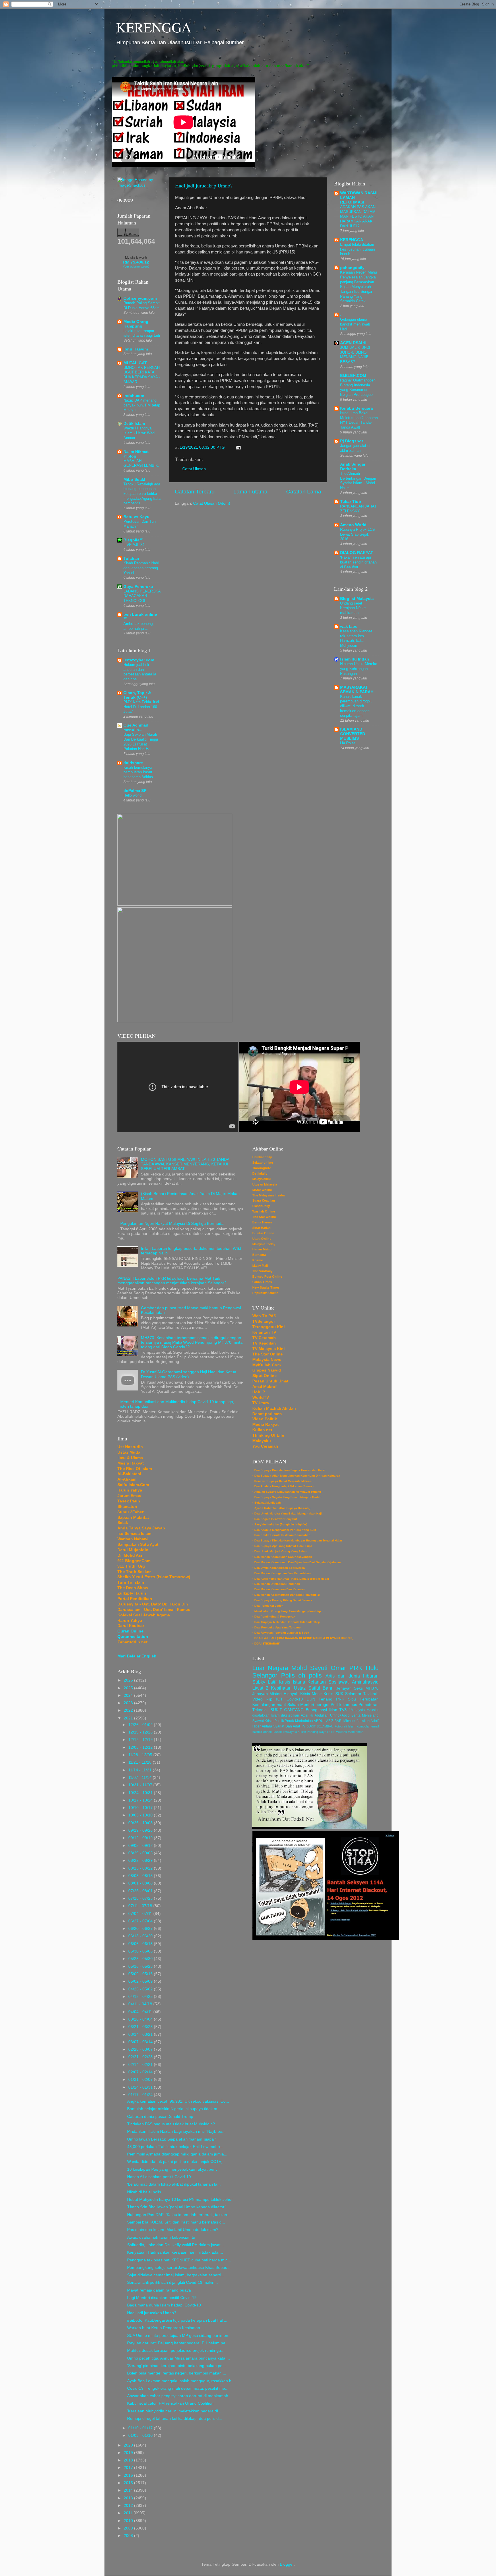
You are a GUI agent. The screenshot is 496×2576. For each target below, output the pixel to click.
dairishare (133, 763)
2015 (129, 2483)
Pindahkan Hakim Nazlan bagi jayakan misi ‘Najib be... (176, 2132)
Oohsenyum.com (140, 298)
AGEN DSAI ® (353, 343)
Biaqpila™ (133, 540)
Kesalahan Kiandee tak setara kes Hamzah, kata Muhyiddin (356, 638)
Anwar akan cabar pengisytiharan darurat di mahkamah (178, 2396)
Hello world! (133, 795)
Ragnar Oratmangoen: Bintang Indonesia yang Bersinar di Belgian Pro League (358, 387)
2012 (129, 2506)
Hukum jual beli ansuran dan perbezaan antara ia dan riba (140, 672)
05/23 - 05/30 (141, 1959)
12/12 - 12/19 (141, 1740)
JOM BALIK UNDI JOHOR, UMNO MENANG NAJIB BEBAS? (355, 355)
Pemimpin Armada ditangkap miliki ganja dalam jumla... (177, 2154)
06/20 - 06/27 (141, 1929)
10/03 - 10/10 (141, 1815)
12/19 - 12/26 (141, 1732)
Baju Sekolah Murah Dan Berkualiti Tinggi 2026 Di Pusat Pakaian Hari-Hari (141, 742)
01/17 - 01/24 (141, 2095)
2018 (129, 2460)
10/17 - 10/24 (141, 1800)
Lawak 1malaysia (285, 1732)
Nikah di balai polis (144, 2192)
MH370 (372, 1688)
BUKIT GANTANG (287, 1710)
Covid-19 (295, 1699)
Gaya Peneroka (138, 587)
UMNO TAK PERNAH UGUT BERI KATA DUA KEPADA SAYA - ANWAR (142, 375)
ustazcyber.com (139, 660)
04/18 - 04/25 (141, 1997)
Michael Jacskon (356, 1721)
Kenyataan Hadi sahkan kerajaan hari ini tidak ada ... (175, 2252)
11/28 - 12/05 (141, 1755)
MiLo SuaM (134, 480)
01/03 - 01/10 (141, 2435)
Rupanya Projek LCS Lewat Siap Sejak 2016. (358, 534)
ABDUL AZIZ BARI (328, 1721)
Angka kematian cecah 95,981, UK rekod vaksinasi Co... (178, 2101)
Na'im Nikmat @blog (136, 454)
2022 (129, 1710)
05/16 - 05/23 (141, 1966)
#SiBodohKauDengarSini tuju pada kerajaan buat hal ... (177, 2320)
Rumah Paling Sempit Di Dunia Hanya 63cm (142, 305)
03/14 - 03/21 (141, 2034)
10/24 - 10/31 (141, 1793)
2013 (129, 2498)
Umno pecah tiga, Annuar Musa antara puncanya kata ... (179, 2358)
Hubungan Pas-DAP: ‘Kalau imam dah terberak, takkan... (179, 2215)
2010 (129, 2521)
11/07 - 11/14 (141, 1778)
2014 (129, 2490)
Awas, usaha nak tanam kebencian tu (161, 2237)
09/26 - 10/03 (141, 1823)
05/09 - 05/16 (141, 1974)
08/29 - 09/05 (141, 1853)
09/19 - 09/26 (141, 1830)
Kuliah (302, 1732)
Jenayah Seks (350, 1688)
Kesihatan (281, 1688)
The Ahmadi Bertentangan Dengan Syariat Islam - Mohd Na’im (358, 481)
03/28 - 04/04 (141, 2019)
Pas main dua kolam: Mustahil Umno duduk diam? (173, 2230)
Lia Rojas (348, 743)
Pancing (312, 1732)
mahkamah (356, 1732)
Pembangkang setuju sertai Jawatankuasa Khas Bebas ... (179, 2268)
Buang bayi (316, 1710)
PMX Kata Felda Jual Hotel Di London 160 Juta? (141, 707)
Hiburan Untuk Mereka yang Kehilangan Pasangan (359, 669)
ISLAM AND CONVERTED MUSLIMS (353, 734)
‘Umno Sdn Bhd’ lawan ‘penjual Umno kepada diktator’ (176, 2207)
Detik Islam (134, 424)
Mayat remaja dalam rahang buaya (159, 2290)
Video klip (262, 1699)
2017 (129, 2468)
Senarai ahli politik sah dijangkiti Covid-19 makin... (173, 2282)
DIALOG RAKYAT (357, 553)
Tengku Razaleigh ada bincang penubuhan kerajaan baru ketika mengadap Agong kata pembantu (142, 494)
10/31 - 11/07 (141, 1785)
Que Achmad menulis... (136, 728)
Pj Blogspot (352, 441)
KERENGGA (154, 27)
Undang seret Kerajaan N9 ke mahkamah (353, 608)
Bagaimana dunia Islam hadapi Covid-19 (164, 2305)
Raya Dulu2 (327, 1732)
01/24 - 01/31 (141, 2087)
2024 (129, 1695)
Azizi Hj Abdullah (315, 1715)
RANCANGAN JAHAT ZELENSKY (358, 509)
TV (303, 1726)
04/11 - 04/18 (141, 2004)
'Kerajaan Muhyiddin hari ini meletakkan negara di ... (175, 2411)
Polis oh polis (301, 1675)
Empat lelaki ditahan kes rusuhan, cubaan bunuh (358, 249)
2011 (129, 2513)
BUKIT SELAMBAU (320, 1726)
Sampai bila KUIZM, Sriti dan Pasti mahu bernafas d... (176, 2222)
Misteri (276, 1694)
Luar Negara (270, 1668)
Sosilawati (339, 1682)
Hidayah (291, 1694)
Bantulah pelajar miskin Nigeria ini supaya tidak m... (174, 2109)
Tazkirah (371, 1694)
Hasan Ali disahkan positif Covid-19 (159, 2177)
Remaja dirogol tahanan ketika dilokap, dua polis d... (175, 2419)
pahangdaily (352, 268)
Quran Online (130, 1631)
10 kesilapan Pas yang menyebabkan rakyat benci (173, 2169)
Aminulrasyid (365, 1682)
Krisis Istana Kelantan (302, 1682)
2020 (129, 2445)
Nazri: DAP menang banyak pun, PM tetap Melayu (142, 405)
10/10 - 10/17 (141, 1808)
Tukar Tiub (351, 502)
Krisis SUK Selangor (342, 1694)
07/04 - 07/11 (141, 1914)
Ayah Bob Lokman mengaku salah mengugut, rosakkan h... (181, 2381)
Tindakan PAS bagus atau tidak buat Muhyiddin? (171, 2124)
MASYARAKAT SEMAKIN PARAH (357, 690)
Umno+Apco (340, 1715)
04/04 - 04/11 (141, 2012)
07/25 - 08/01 (141, 1891)
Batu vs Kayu (136, 517)
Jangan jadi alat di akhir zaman (355, 448)
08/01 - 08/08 (141, 1883)
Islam (352, 1726)
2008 (129, 2536)
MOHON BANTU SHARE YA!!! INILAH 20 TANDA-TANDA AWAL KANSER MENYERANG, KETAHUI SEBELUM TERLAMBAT (186, 1164)
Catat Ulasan (194, 469)
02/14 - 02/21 (141, 2065)
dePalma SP (135, 791)
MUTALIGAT (135, 363)
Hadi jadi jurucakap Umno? (204, 185)
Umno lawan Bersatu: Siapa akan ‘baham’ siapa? (172, 2139)
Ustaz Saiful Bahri (314, 1688)
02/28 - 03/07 (141, 2049)
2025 (129, 1688)
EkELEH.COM (353, 376)
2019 (129, 2453)
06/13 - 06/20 (141, 1936)
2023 (129, 1703)
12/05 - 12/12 (141, 1747)
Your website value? (136, 267)
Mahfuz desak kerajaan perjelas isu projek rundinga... (176, 2351)
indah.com (134, 396)
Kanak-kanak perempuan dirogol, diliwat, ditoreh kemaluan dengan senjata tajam (356, 706)
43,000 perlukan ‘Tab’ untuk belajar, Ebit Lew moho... (175, 2147)
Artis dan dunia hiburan (352, 1676)
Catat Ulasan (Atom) (212, 503)
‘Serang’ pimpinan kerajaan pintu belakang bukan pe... (177, 2366)
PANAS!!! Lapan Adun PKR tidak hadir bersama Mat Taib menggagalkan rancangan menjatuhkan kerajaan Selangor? (172, 1281)
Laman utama (250, 492)
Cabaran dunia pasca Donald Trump (160, 2117)
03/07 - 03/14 (141, 2042)
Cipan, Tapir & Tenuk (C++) (137, 695)
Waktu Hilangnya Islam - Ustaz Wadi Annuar (139, 433)
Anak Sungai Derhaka (353, 467)
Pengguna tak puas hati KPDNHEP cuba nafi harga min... (179, 2260)
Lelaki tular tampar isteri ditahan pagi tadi (142, 333)
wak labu (349, 626)
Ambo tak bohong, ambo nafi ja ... (139, 626)
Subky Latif (264, 1682)
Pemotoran (369, 1705)
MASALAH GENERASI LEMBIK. (141, 463)
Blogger (287, 2564)
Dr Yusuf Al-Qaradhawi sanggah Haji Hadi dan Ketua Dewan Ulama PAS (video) (189, 1374)
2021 (129, 1718)
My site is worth (136, 257)
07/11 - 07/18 (141, 1906)
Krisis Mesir (311, 1694)
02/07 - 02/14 (141, 2072)
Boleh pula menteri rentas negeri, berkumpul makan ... (177, 2373)
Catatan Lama (304, 492)
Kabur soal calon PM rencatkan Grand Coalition (170, 2403)
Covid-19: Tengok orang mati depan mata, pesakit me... (178, 2388)
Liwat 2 (260, 1688)
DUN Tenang (320, 1699)
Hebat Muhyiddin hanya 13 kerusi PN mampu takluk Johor (180, 2200)
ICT (279, 1699)
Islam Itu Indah (355, 659)
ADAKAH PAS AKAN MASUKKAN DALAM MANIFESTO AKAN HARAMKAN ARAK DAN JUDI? (358, 216)
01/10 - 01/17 (141, 2428)
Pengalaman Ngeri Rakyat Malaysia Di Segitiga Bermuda (172, 1224)
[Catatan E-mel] (237, 447)
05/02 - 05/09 (141, 1981)
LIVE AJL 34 (134, 545)
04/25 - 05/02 (141, 1989)
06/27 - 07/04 (141, 1921)
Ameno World (353, 525)
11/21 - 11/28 (141, 1762)
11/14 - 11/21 (141, 1770)
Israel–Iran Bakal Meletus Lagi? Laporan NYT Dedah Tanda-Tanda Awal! (359, 420)
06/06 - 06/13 (141, 1944)
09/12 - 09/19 (141, 1838)
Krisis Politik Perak (279, 1721)
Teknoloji (260, 1710)
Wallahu (342, 1732)
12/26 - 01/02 (141, 1725)
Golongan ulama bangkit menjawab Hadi (355, 324)
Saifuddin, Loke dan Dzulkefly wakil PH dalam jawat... (176, 2245)
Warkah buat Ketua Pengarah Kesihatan (164, 2328)
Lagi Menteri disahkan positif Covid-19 (162, 2298)
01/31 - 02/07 (141, 2080)
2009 (129, 2528)
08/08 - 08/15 (141, 1876)
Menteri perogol (315, 1705)
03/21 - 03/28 (141, 2027)
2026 (129, 1680)
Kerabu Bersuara (356, 408)
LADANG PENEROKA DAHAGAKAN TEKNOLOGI (142, 596)
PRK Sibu (346, 1699)
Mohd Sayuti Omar (319, 1668)
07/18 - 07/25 (141, 1898)
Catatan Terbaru (195, 492)
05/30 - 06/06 (141, 1951)
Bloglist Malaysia (357, 599)
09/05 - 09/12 (141, 1846)
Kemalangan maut (269, 1705)
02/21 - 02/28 (141, 2057)
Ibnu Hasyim (136, 349)
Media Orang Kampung (136, 324)
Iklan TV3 (338, 1710)
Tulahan (131, 558)
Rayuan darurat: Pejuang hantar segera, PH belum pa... (178, 2343)
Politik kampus (344, 1705)
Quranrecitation (133, 1637)
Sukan (293, 1705)
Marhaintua (304, 1721)
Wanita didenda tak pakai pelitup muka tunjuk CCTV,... (176, 2162)
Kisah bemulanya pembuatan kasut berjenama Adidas (138, 772)
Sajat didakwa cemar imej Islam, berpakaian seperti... (176, 2275)
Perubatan (369, 1699)
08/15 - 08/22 (141, 1868)
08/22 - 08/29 (141, 1861)
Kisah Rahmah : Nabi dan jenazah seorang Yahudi (141, 568)
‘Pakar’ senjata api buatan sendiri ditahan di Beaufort (358, 562)
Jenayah (260, 1694)
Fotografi (341, 1726)
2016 (129, 2475)
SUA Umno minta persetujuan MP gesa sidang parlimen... (179, 2336)
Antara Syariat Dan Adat (281, 1726)
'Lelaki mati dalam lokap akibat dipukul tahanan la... (174, 2184)
